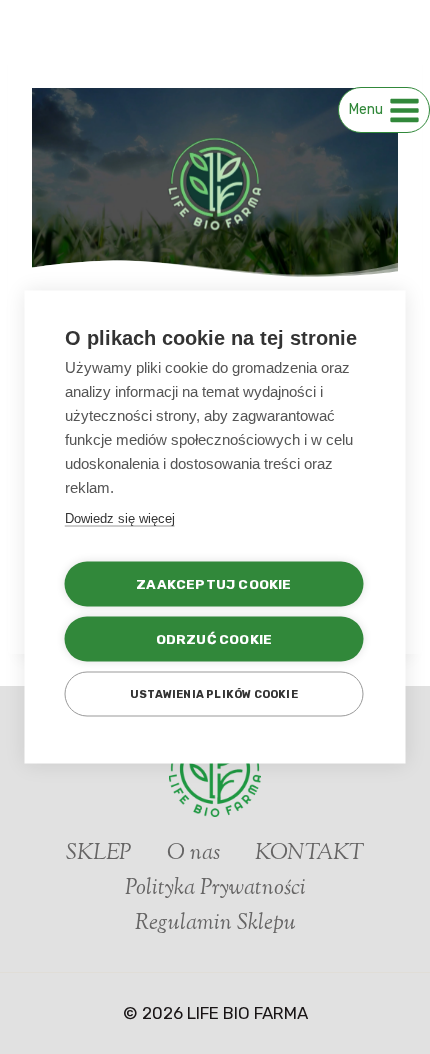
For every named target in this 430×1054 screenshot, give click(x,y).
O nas (193, 854)
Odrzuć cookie (214, 639)
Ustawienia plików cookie (214, 694)
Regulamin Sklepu (215, 924)
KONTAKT (309, 854)
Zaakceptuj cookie (213, 584)
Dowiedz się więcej (120, 518)
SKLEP (99, 854)
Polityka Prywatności (215, 889)
